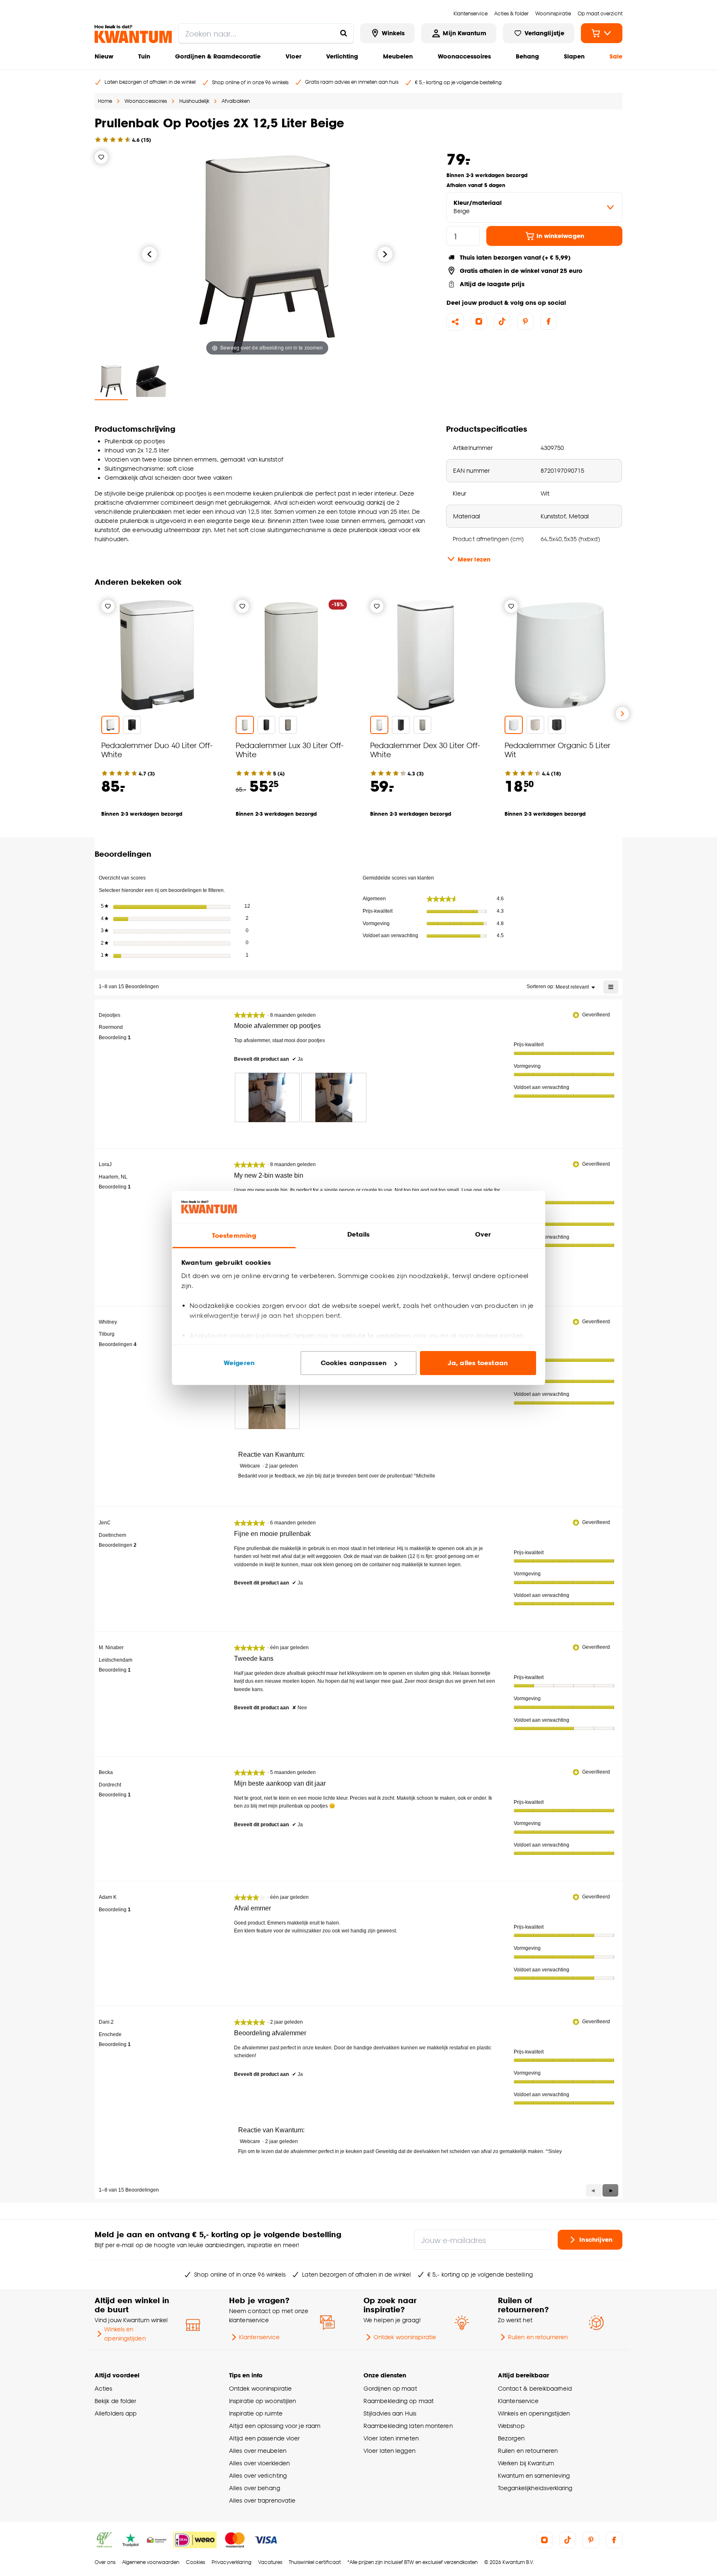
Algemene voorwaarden (151, 2562)
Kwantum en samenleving (534, 2475)
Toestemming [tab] (234, 1236)
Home (105, 101)
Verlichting (342, 56)
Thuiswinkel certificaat (315, 2562)
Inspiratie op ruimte (256, 2413)
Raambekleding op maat (399, 2401)
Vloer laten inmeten (391, 2438)
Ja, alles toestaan (478, 1363)
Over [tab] (483, 1234)
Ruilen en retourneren (538, 2337)
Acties (104, 2388)
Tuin (144, 56)
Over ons (105, 2562)
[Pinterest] (525, 321)
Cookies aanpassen (354, 1363)
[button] (610, 2190)
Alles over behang (255, 2488)
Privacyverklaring (232, 2562)
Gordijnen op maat (390, 2388)
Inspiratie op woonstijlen (262, 2401)
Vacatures (270, 2562)
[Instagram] (479, 321)
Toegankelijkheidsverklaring (535, 2488)
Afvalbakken (236, 101)
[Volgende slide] (622, 714)
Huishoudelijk (194, 101)
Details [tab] (359, 1234)
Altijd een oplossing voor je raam (275, 2426)
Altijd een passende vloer (264, 2438)
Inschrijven (596, 2239)
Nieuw (104, 56)
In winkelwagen (560, 236)
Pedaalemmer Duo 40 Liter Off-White (157, 750)
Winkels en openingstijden (125, 2334)
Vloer (293, 56)
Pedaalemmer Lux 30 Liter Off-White (290, 750)
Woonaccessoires (464, 56)
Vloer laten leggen (389, 2451)
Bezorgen (511, 2438)
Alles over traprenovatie (262, 2500)
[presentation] (267, 1097)
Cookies (195, 2562)
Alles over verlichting (258, 2475)
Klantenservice (259, 2337)
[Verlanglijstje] (101, 157)
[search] (266, 33)
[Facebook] (549, 321)
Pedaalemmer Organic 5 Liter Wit (557, 750)
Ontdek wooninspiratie (405, 2337)
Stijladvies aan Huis (390, 2413)
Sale (616, 56)
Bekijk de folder (116, 2401)
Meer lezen (474, 559)
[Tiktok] (502, 321)
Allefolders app (116, 2413)
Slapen (574, 56)
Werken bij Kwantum (526, 2463)
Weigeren (239, 1363)
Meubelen (398, 56)
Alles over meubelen (258, 2451)
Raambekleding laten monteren (408, 2426)
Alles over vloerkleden (259, 2463)
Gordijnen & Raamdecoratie (218, 56)
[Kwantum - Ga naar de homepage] (133, 34)
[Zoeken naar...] (344, 33)
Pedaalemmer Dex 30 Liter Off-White (425, 750)
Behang (527, 56)
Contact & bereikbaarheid (535, 2388)
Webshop (511, 2426)
